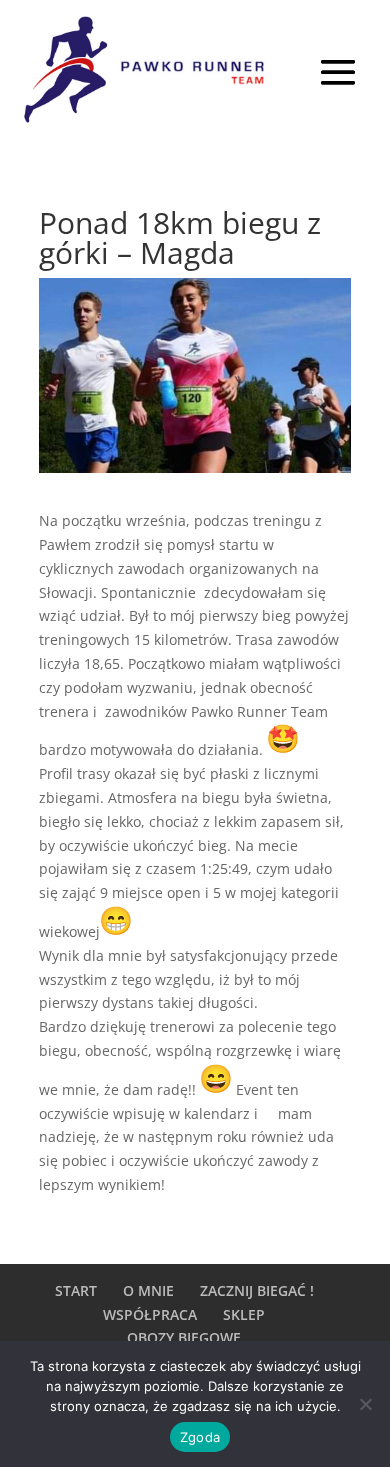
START (76, 1290)
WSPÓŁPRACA (150, 1314)
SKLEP (244, 1314)
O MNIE (148, 1290)
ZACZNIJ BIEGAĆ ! (257, 1290)
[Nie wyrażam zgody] (365, 1404)
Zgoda (200, 1437)
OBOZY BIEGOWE (184, 1337)
